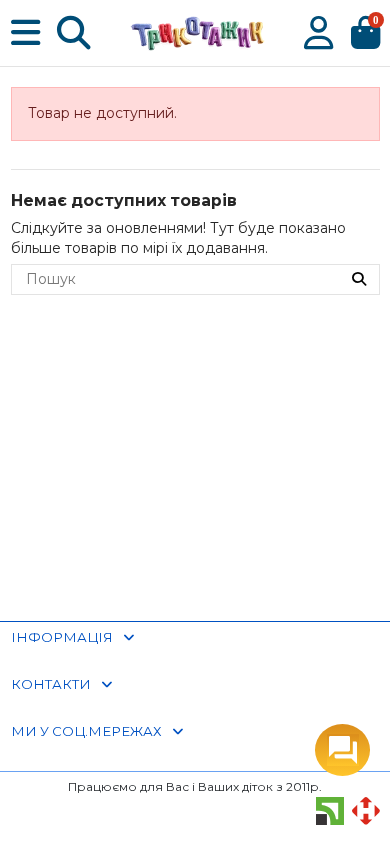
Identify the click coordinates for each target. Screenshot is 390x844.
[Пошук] (359, 279)
